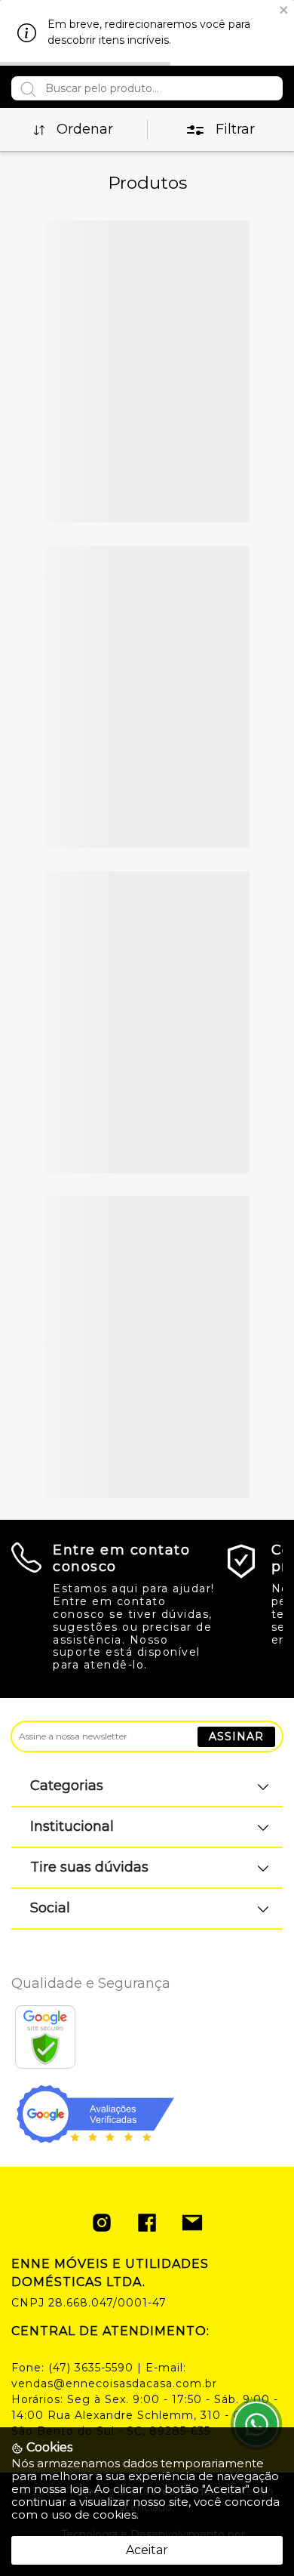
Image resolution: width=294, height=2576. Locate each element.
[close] (284, 9)
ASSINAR (236, 1736)
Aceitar (147, 2550)
